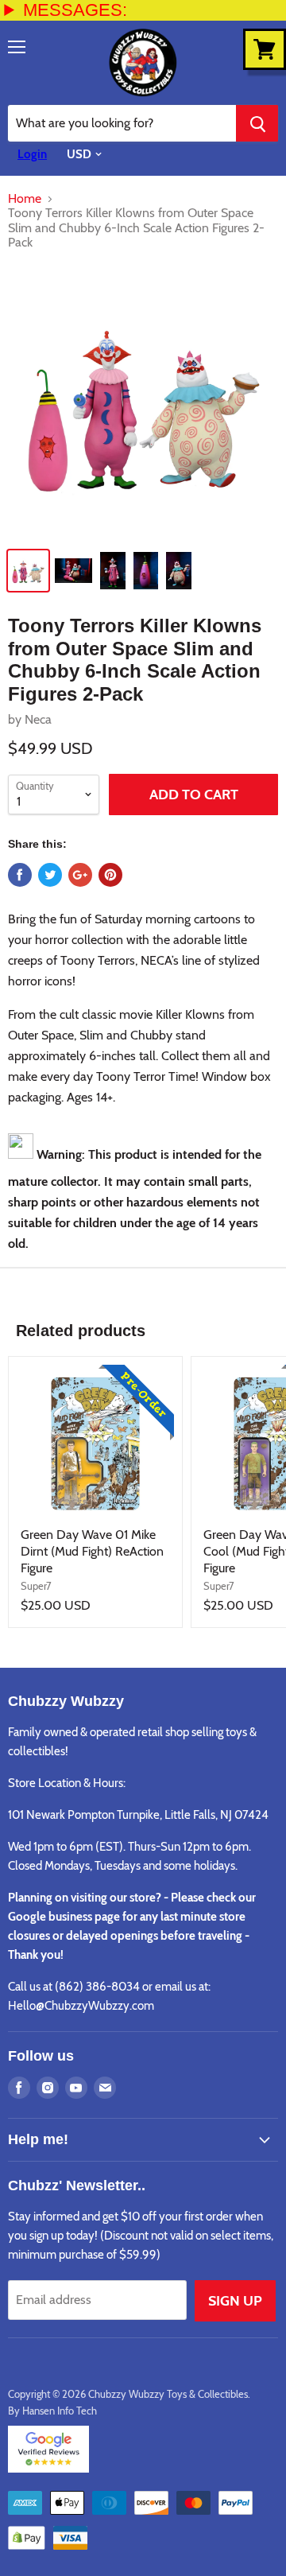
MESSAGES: (75, 10)
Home (25, 199)
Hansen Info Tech (60, 2411)
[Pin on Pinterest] (110, 875)
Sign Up (235, 2301)
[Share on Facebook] (20, 875)
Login (32, 154)
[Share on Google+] (80, 875)
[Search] (257, 123)
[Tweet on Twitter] (50, 875)
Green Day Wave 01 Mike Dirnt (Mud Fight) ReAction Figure (92, 1551)
